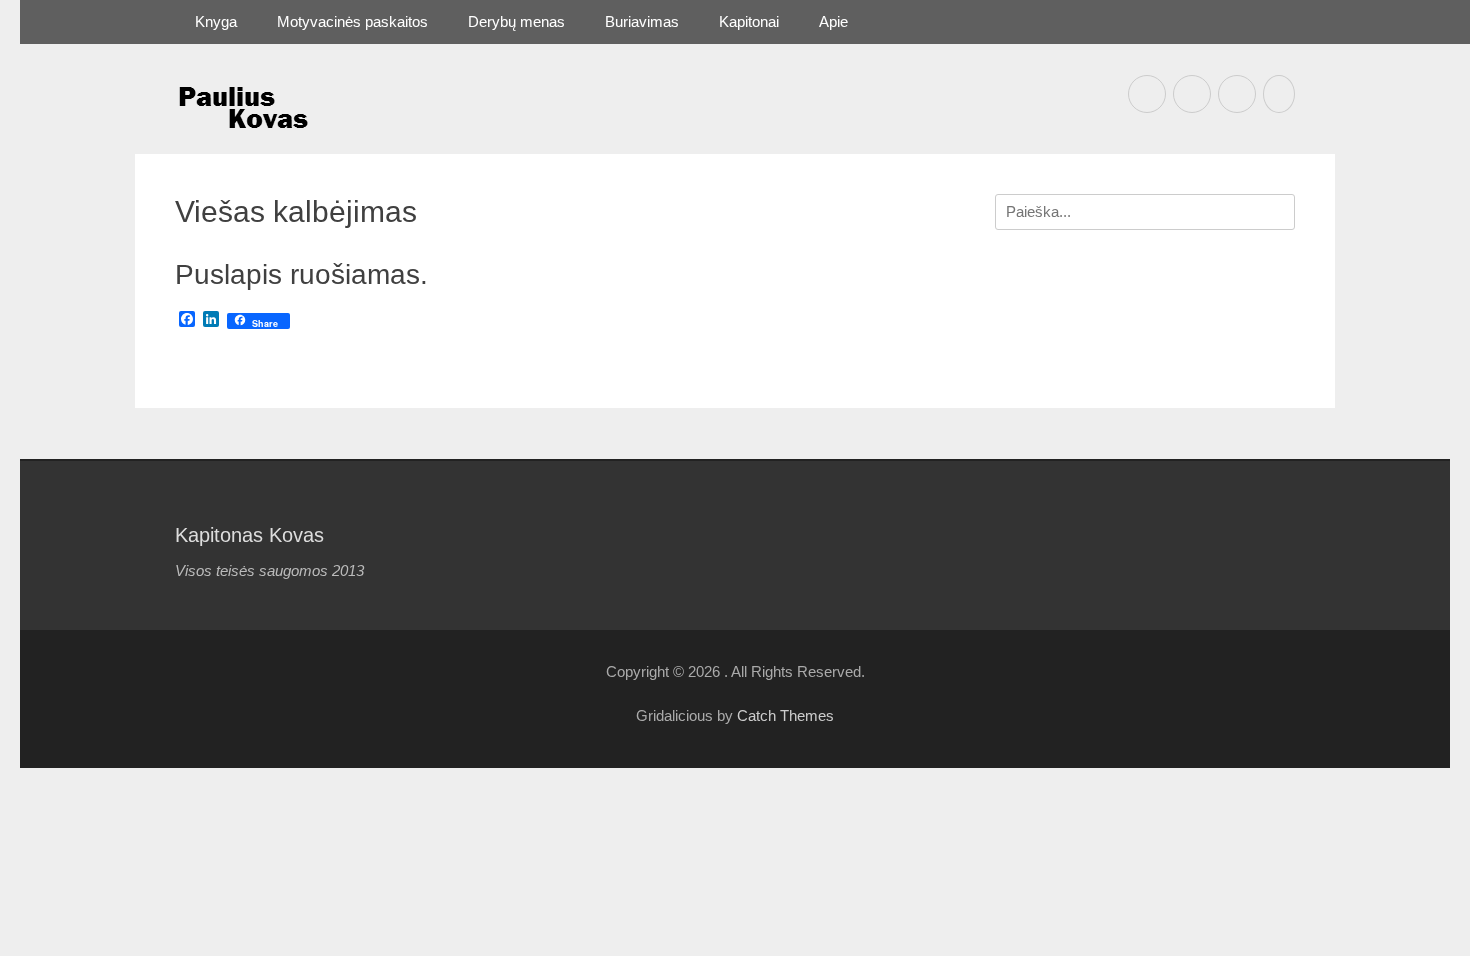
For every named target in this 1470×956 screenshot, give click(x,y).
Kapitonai (749, 21)
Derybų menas (516, 21)
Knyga (216, 21)
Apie (833, 21)
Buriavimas (642, 21)
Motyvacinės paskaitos (352, 21)
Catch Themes (785, 715)
